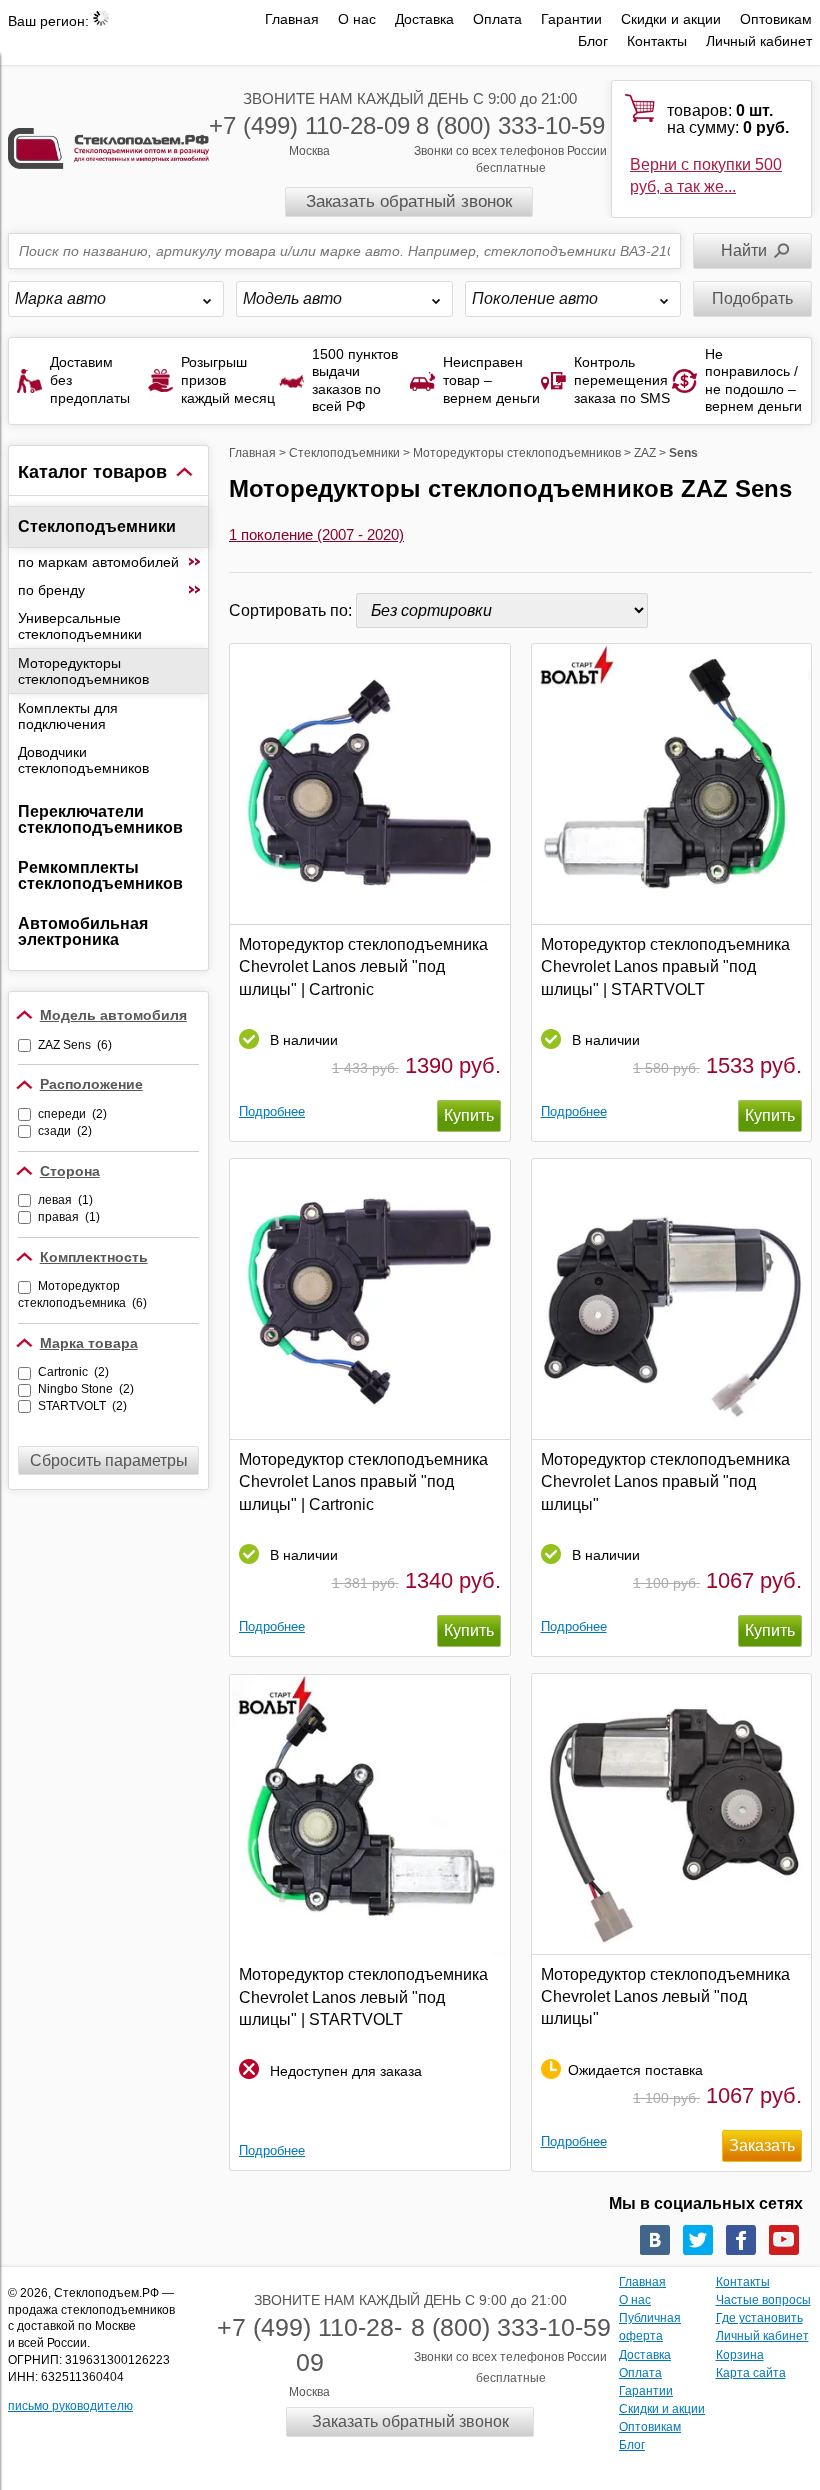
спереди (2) (72, 1114)
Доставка (424, 19)
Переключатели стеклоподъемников (100, 819)
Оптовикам (776, 19)
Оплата (497, 19)
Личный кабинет (759, 41)
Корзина (740, 2355)
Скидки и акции (671, 19)
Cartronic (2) (73, 1372)
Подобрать (752, 298)
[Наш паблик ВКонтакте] (655, 2240)
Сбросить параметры (109, 1460)
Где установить (759, 2318)
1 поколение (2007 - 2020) (316, 534)
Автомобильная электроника (83, 931)
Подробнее (272, 1111)
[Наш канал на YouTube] (784, 2240)
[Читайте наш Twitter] (698, 2240)
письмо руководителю (70, 2406)
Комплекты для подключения (68, 716)
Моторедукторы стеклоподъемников (83, 671)
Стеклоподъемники (97, 526)
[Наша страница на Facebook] (741, 2240)
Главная (292, 19)
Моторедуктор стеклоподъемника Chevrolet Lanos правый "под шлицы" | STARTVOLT (665, 967)
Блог (593, 41)
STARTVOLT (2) (82, 1406)
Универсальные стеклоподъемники (80, 626)
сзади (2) (65, 1131)
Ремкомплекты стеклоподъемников (100, 875)
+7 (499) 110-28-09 (309, 125)
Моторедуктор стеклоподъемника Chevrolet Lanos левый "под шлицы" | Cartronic (363, 967)
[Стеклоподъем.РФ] (108, 147)
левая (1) (65, 1200)
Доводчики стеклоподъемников (83, 760)
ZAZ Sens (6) (75, 1045)
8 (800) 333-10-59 (510, 125)
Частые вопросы (763, 2300)
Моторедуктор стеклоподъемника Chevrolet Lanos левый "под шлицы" (665, 1997)
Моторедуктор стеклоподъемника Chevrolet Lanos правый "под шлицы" (665, 1482)
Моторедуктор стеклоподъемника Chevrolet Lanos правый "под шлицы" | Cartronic (363, 1482)
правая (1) (69, 1217)
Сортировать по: (292, 610)
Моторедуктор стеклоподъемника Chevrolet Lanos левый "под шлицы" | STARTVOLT (363, 1997)
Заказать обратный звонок (409, 201)
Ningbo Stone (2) (86, 1389)
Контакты (657, 41)
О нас (357, 19)
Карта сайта (751, 2373)
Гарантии (571, 19)
